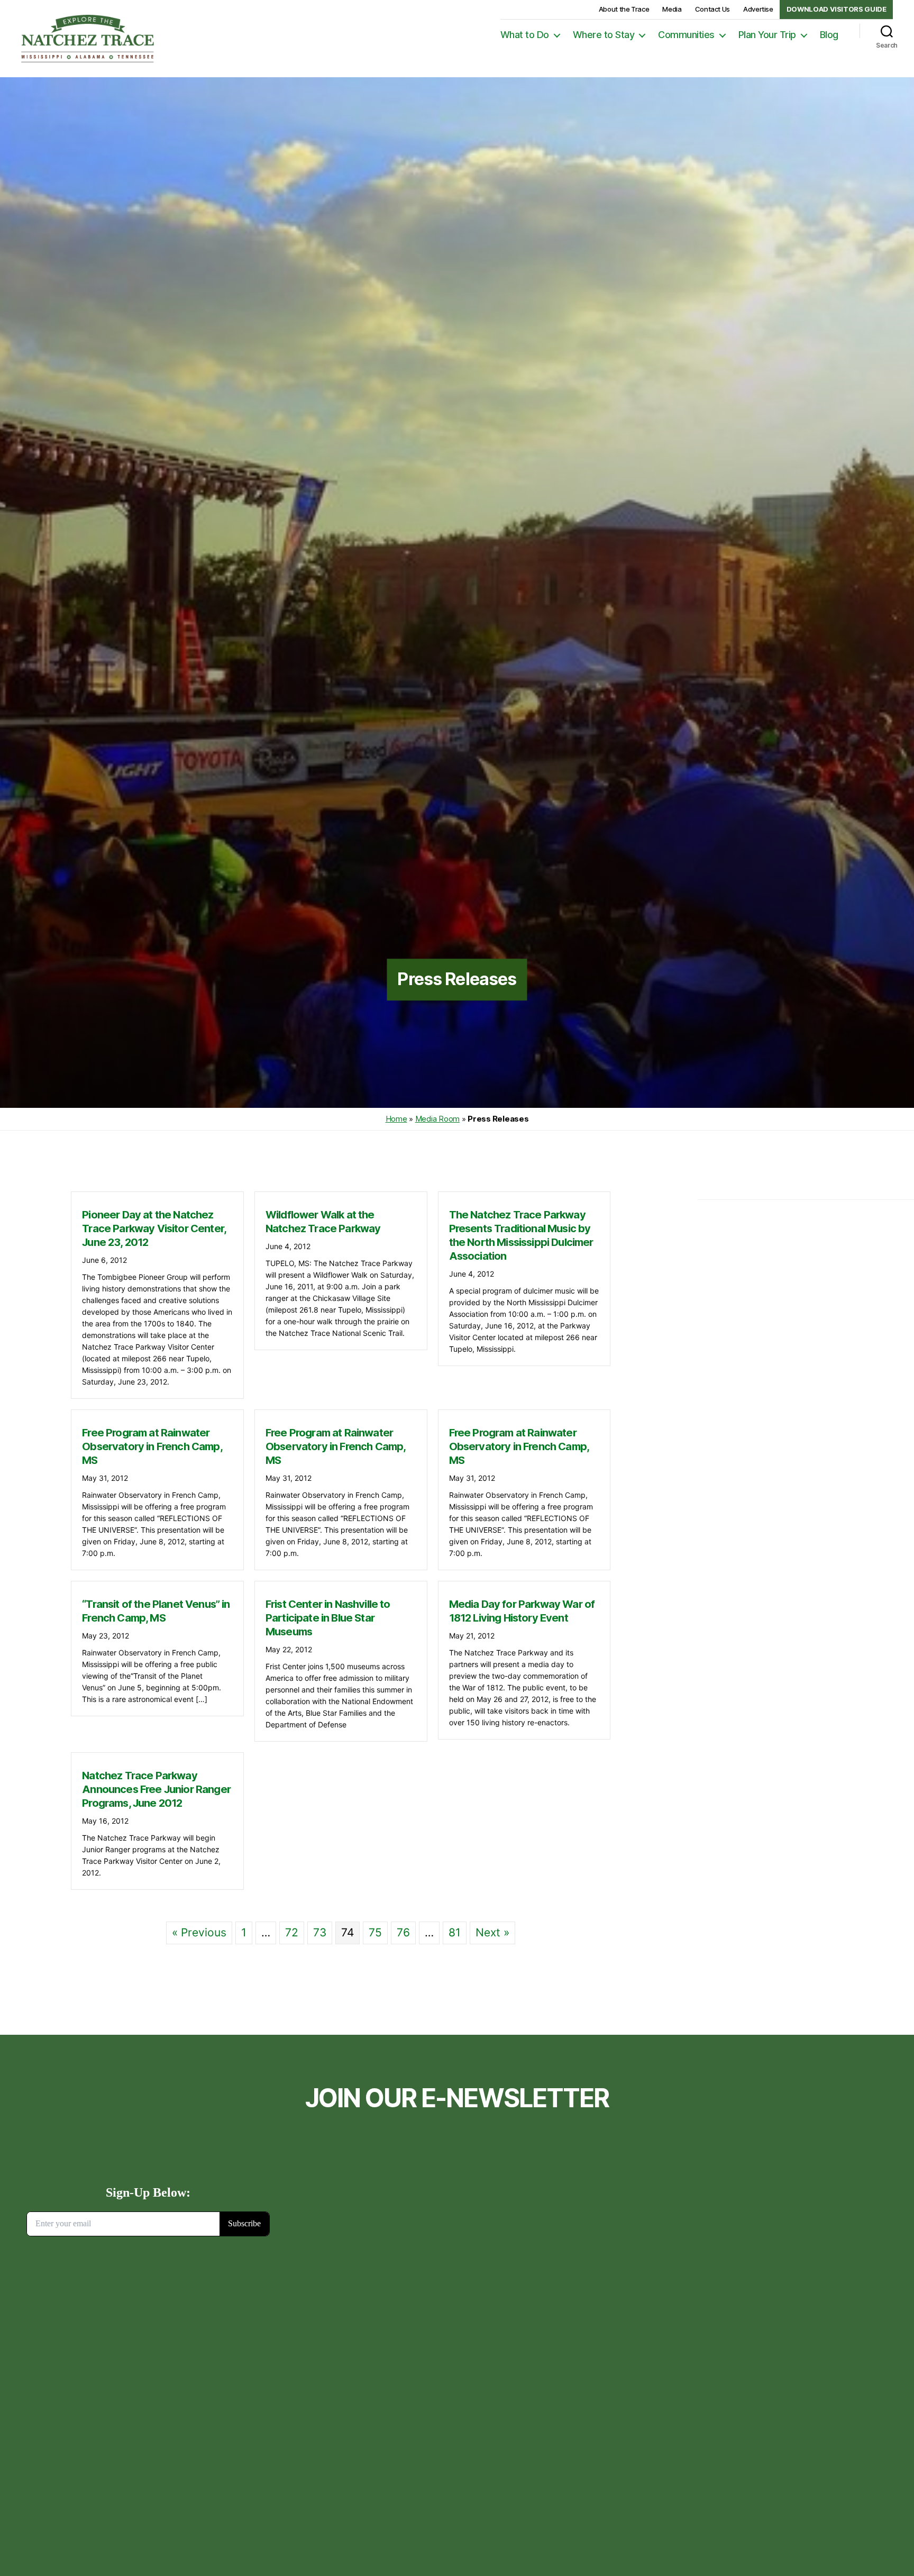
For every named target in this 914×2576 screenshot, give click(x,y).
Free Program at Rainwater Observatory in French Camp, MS (152, 1446)
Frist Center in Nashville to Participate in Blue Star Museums (328, 1618)
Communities (686, 35)
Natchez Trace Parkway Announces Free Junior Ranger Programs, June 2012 (156, 1789)
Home (396, 1119)
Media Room (437, 1119)
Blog (829, 35)
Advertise (758, 9)
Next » (492, 1932)
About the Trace (624, 9)
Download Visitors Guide (837, 9)
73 (320, 1932)
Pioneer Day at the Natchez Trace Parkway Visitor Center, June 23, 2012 (154, 1228)
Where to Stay (604, 35)
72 (292, 1932)
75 (375, 1932)
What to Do (525, 35)
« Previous (199, 1932)
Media (672, 9)
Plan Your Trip (767, 35)
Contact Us (712, 9)
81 (455, 1932)
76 (403, 1932)
